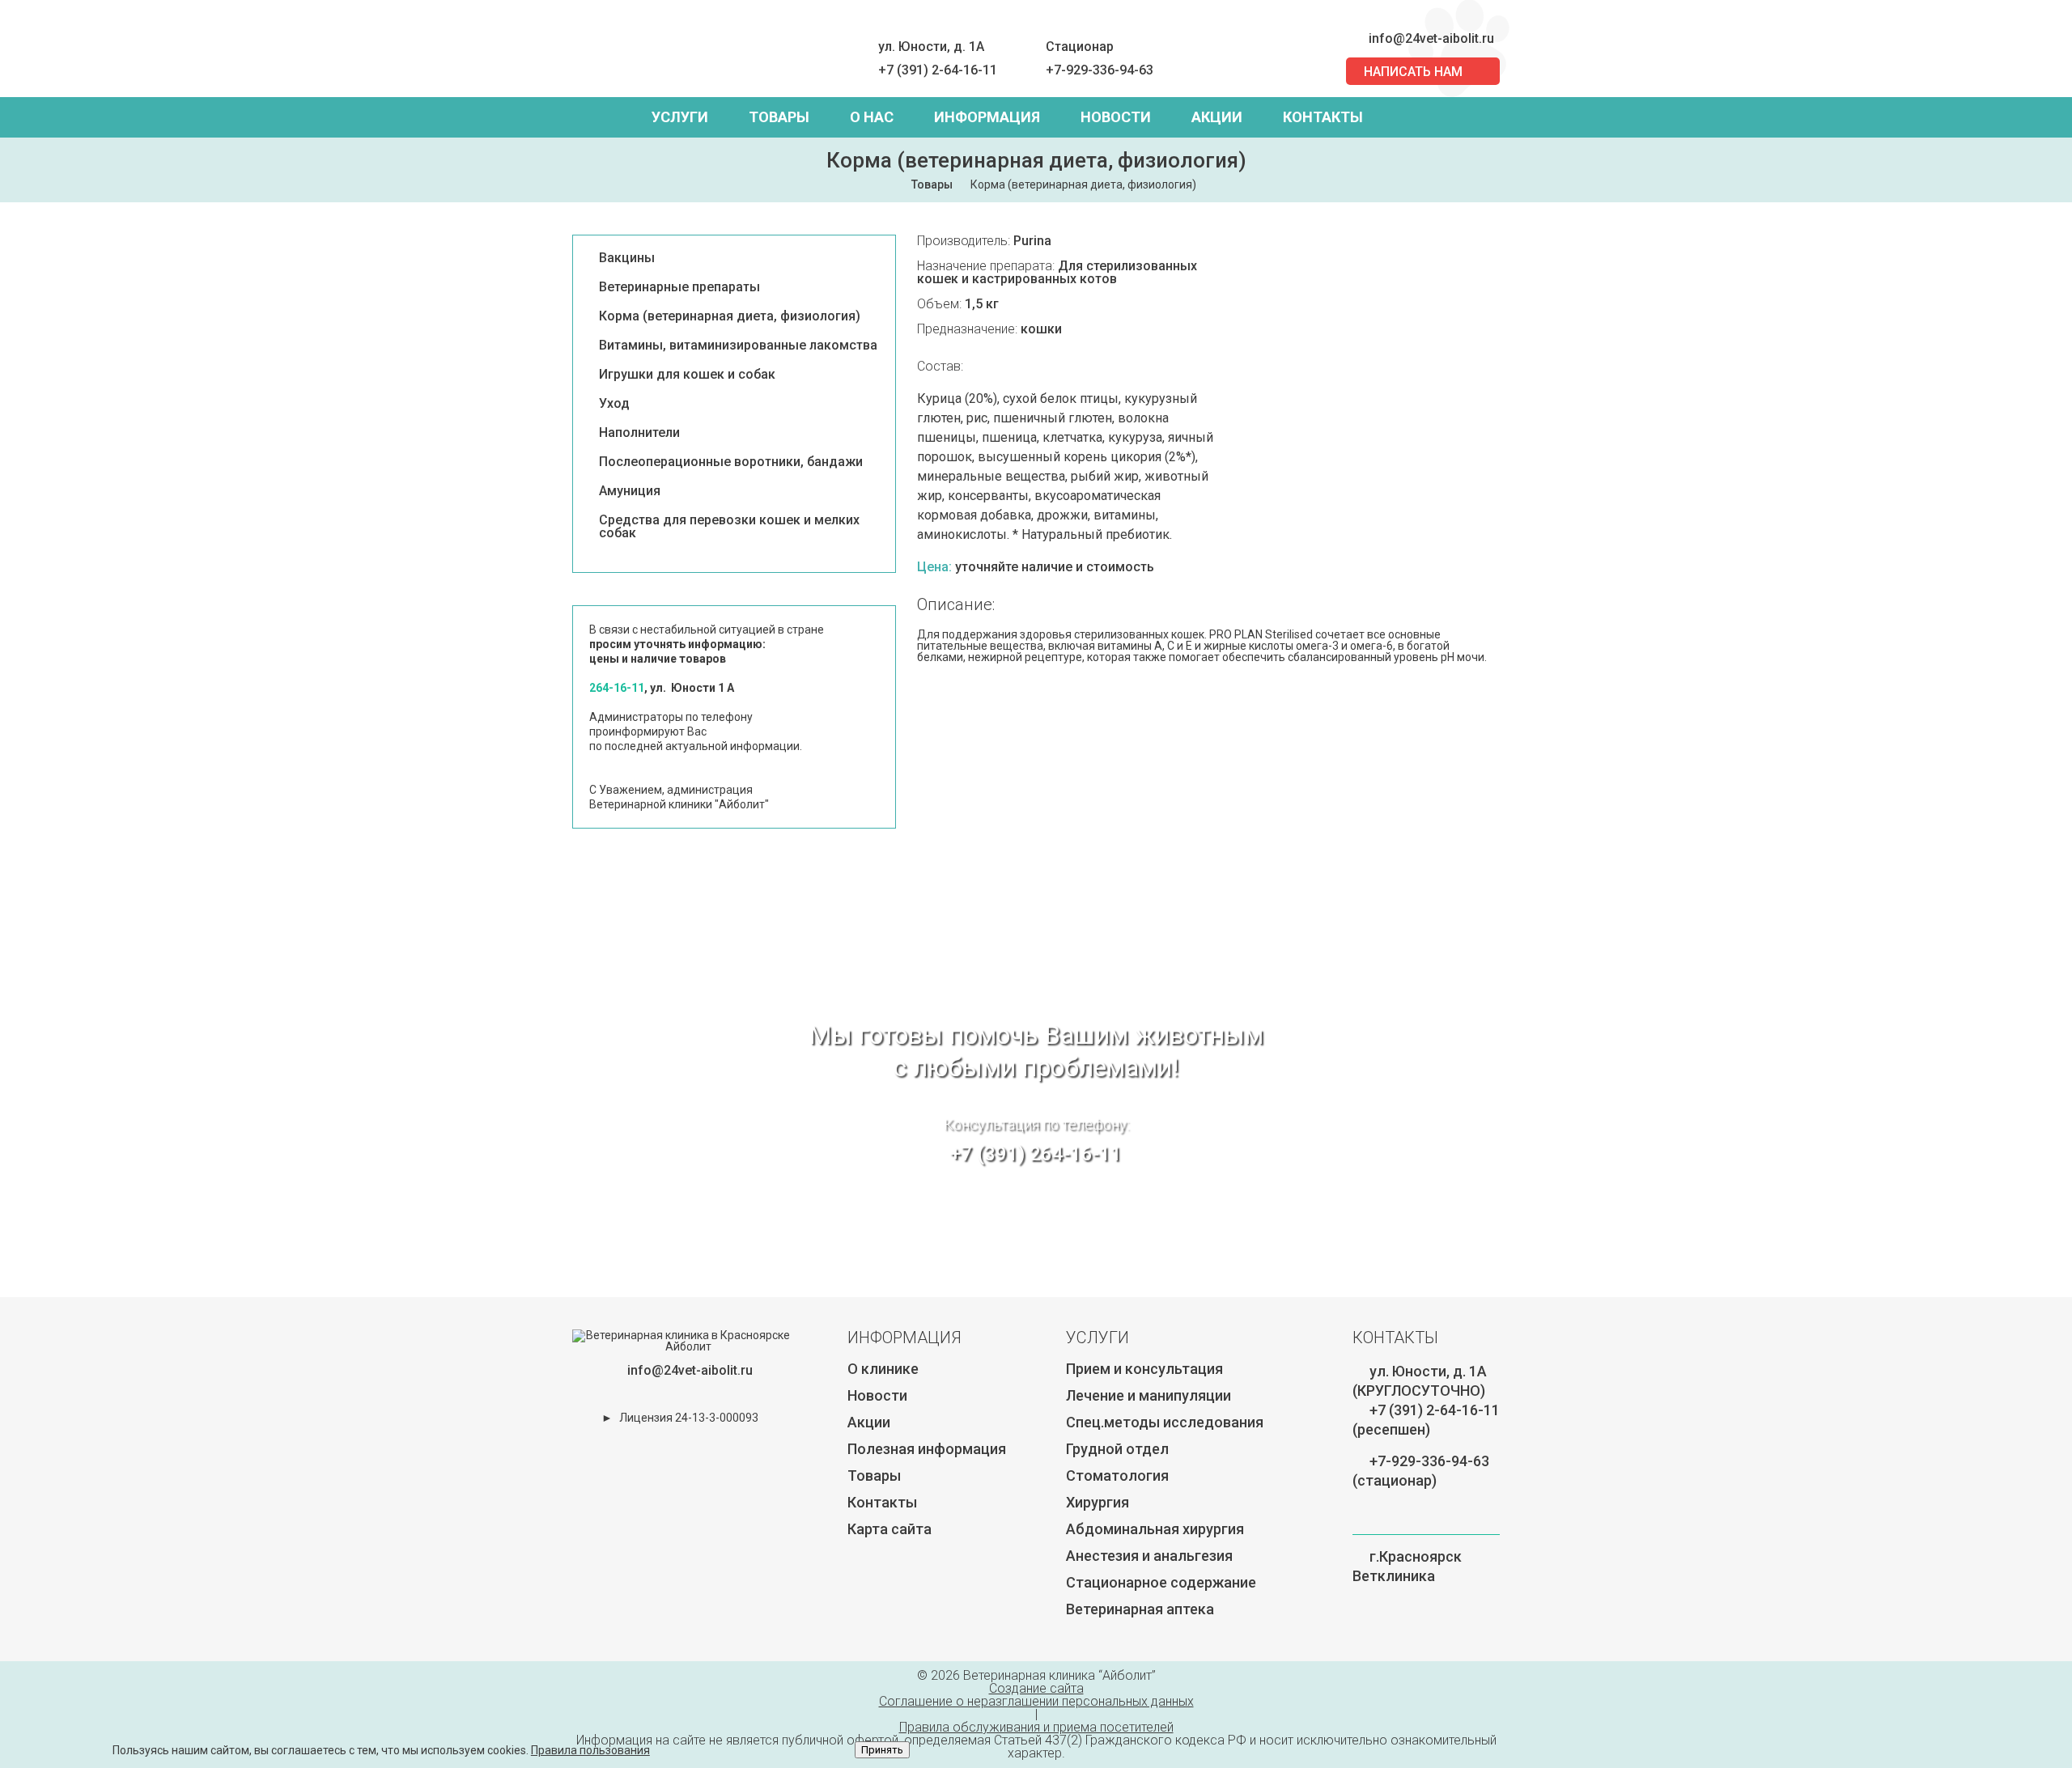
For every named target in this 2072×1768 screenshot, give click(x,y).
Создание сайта (1036, 1688)
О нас (872, 117)
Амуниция (630, 491)
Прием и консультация (1144, 1369)
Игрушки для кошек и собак (687, 375)
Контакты (1323, 117)
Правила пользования (590, 1750)
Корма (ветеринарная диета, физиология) (730, 316)
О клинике (883, 1369)
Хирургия (1098, 1502)
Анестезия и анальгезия (1149, 1556)
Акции (1217, 117)
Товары (779, 117)
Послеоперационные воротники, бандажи (731, 462)
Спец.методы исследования (1165, 1422)
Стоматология (1117, 1475)
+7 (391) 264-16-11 (1036, 1154)
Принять (882, 1750)
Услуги (680, 117)
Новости (1116, 117)
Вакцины (627, 258)
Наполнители (639, 433)
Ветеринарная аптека (1140, 1609)
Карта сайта (890, 1529)
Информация (987, 117)
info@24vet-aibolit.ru (1431, 38)
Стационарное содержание (1161, 1582)
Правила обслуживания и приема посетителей (1036, 1727)
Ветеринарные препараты (679, 287)
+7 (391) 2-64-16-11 (938, 70)
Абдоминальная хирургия (1155, 1529)
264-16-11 (617, 688)
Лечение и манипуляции (1149, 1395)
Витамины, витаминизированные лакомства (738, 346)
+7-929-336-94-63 (1100, 70)
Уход (614, 404)
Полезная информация (927, 1449)
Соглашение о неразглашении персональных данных (1036, 1701)
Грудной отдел (1117, 1449)
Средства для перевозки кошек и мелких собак (729, 527)
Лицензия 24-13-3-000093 (689, 1418)
